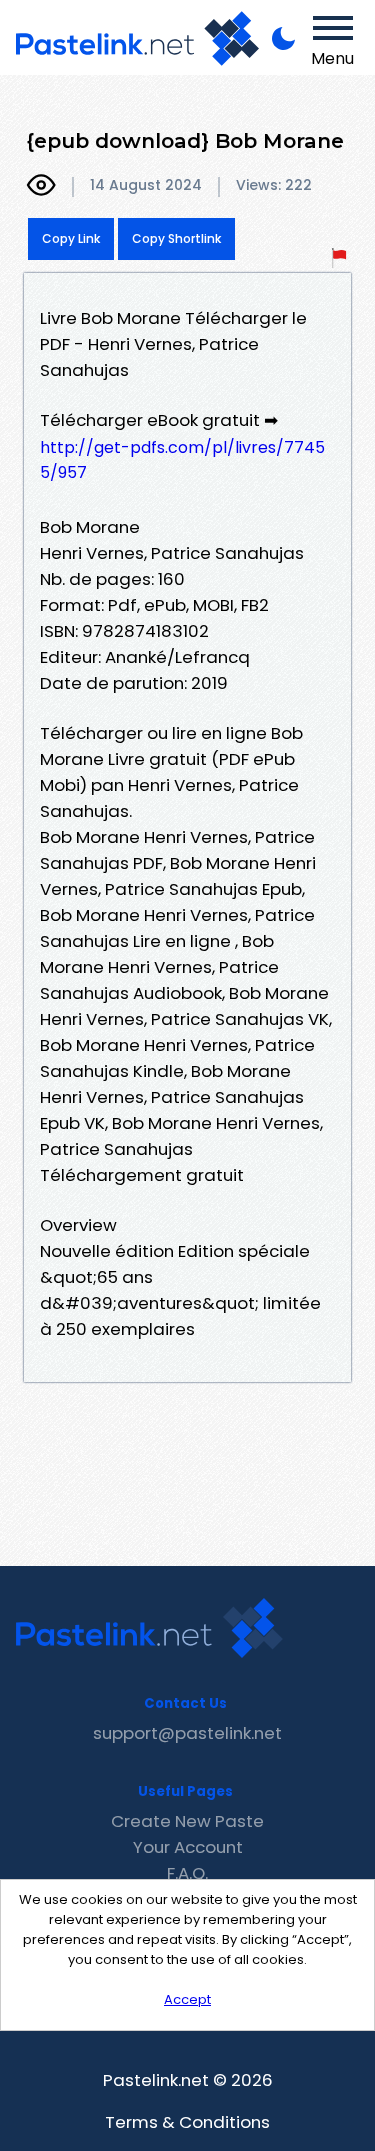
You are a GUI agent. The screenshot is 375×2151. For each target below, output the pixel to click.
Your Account (188, 1847)
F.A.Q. (187, 1873)
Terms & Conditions (187, 2122)
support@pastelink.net (187, 1733)
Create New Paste (187, 1821)
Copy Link (71, 238)
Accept (187, 1999)
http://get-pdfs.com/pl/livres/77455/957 (182, 460)
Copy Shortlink (176, 238)
